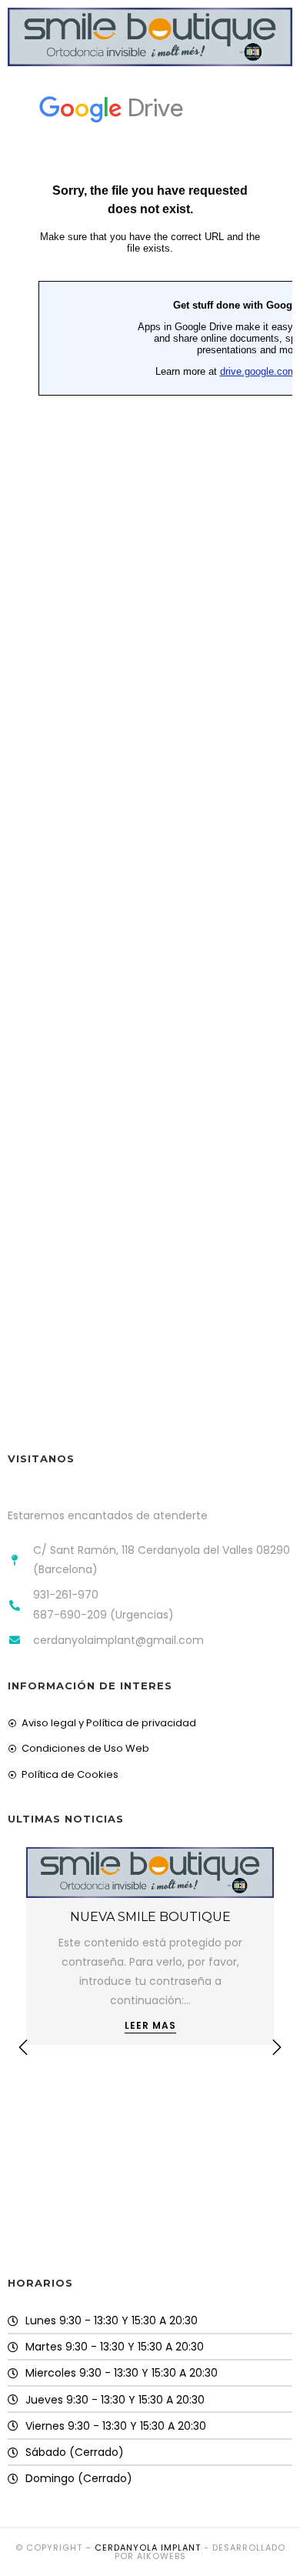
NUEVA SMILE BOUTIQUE (150, 1917)
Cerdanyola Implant (148, 2548)
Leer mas (150, 2026)
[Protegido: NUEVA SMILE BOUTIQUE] (150, 1872)
